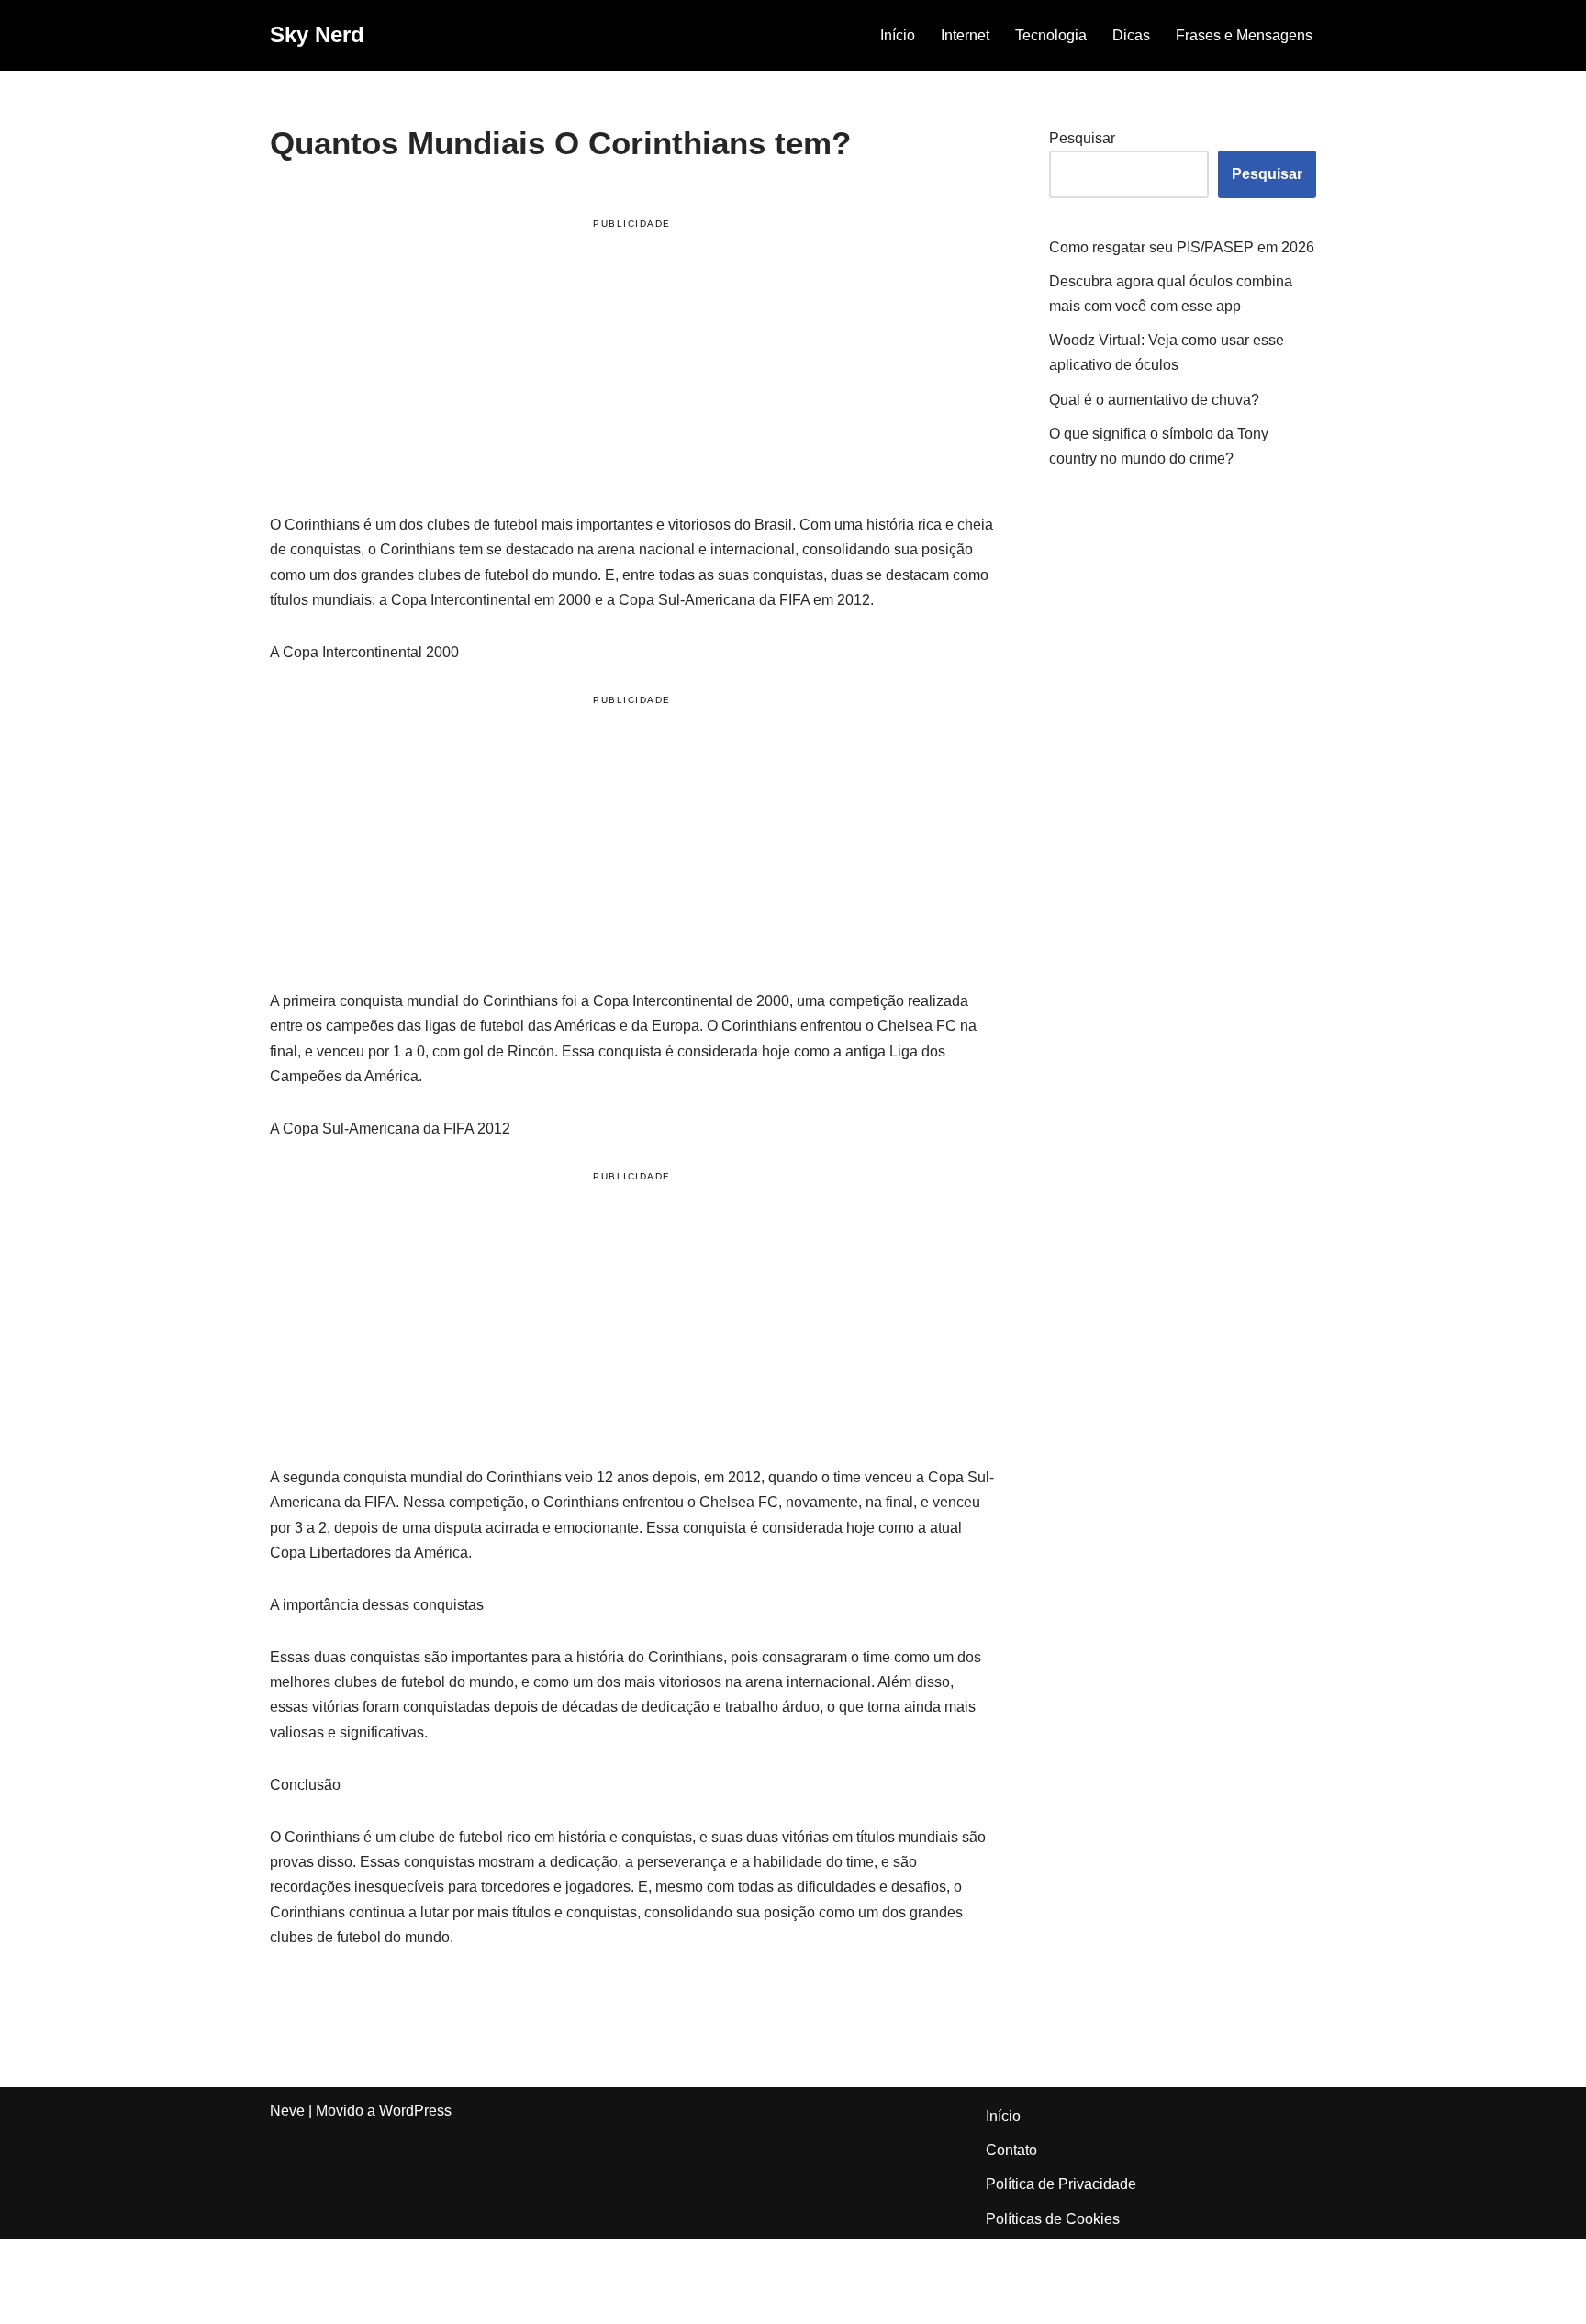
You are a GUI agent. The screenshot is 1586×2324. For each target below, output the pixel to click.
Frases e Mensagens (1244, 35)
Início (898, 35)
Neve (287, 2111)
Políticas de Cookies (1053, 2219)
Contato (1011, 2150)
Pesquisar (1082, 138)
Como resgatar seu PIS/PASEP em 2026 (1182, 247)
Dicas (1131, 35)
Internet (965, 35)
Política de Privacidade (1061, 2184)
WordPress (415, 2111)
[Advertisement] (632, 369)
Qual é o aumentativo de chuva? (1154, 400)
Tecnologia (1051, 35)
